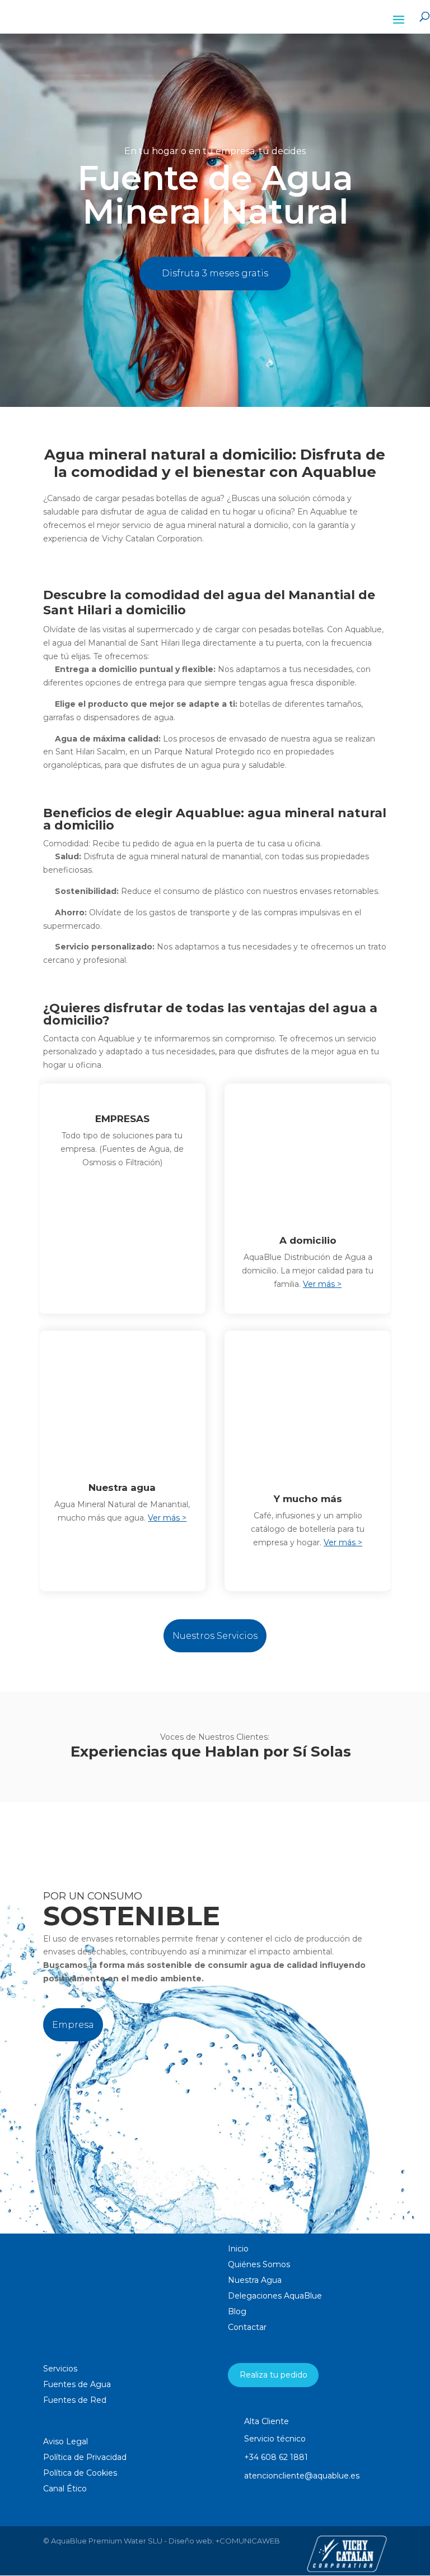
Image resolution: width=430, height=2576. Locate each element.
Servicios (60, 2369)
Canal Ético (65, 2489)
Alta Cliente (267, 2421)
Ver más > (322, 1284)
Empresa (73, 2025)
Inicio (238, 2249)
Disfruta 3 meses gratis (215, 273)
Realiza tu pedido (274, 2375)
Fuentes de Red (75, 2400)
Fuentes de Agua (77, 2384)
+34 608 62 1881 (276, 2457)
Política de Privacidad (85, 2457)
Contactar (247, 2327)
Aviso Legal (66, 2441)
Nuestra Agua (255, 2280)
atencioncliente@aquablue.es (302, 2476)
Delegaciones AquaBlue (275, 2296)
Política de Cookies (80, 2473)
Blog (237, 2311)
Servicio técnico (275, 2439)
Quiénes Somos (259, 2264)
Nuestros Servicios (215, 1636)
